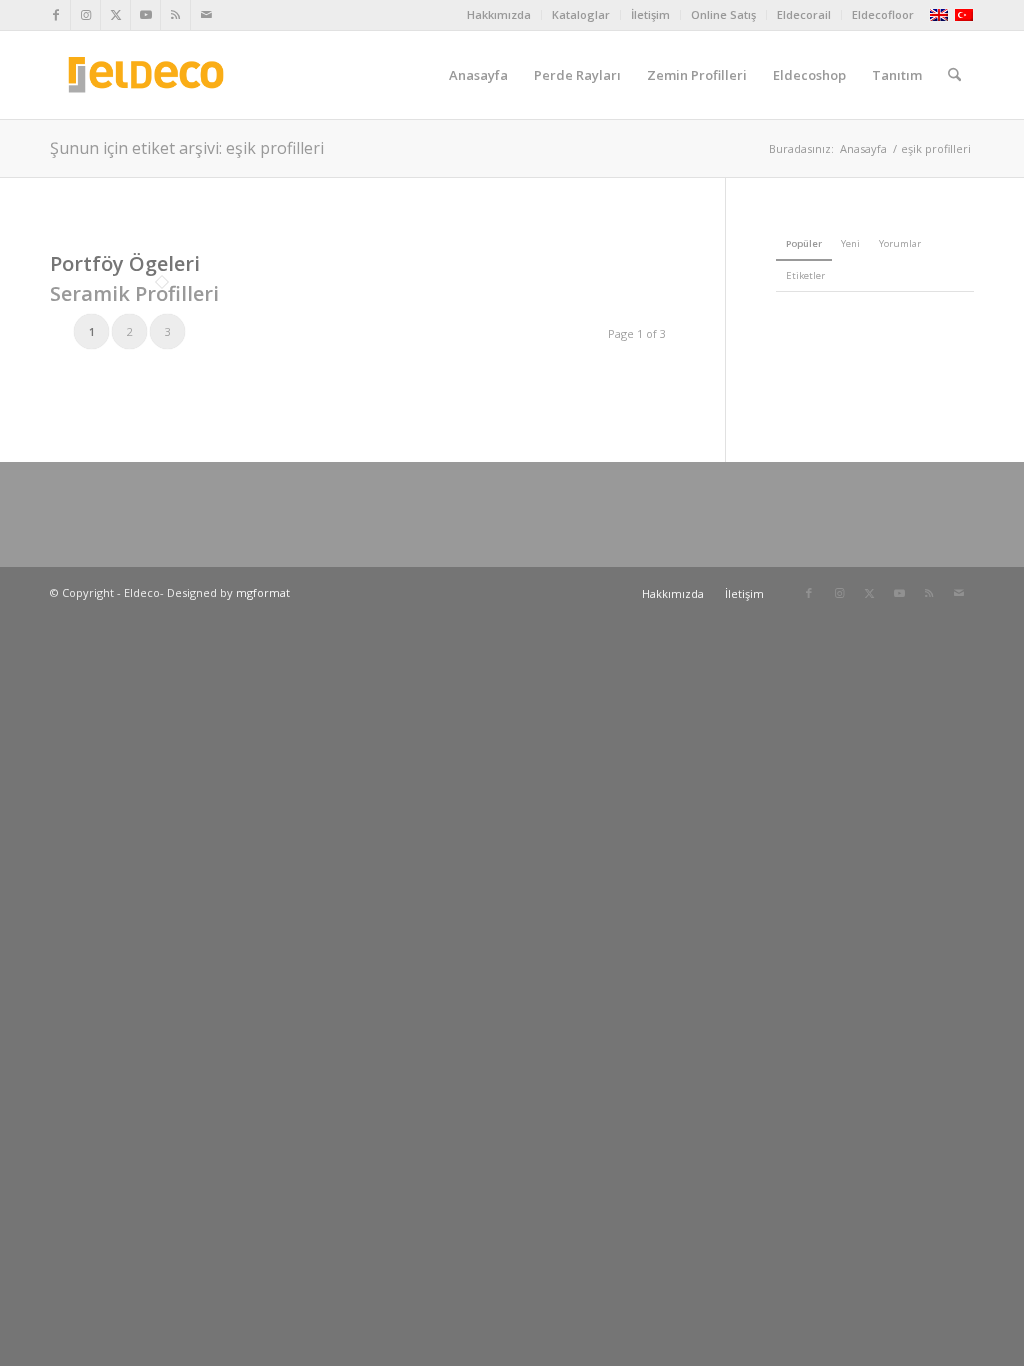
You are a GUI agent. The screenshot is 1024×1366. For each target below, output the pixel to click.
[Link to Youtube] (145, 15)
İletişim (650, 14)
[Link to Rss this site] (175, 15)
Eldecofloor (883, 14)
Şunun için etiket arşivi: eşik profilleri (187, 148)
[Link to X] (115, 15)
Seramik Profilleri (134, 293)
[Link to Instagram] (85, 15)
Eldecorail (804, 14)
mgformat (263, 592)
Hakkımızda (499, 14)
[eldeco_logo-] (146, 75)
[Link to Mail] (206, 15)
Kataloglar (581, 14)
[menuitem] (499, 15)
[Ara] (954, 75)
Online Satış (723, 14)
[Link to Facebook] (55, 15)
